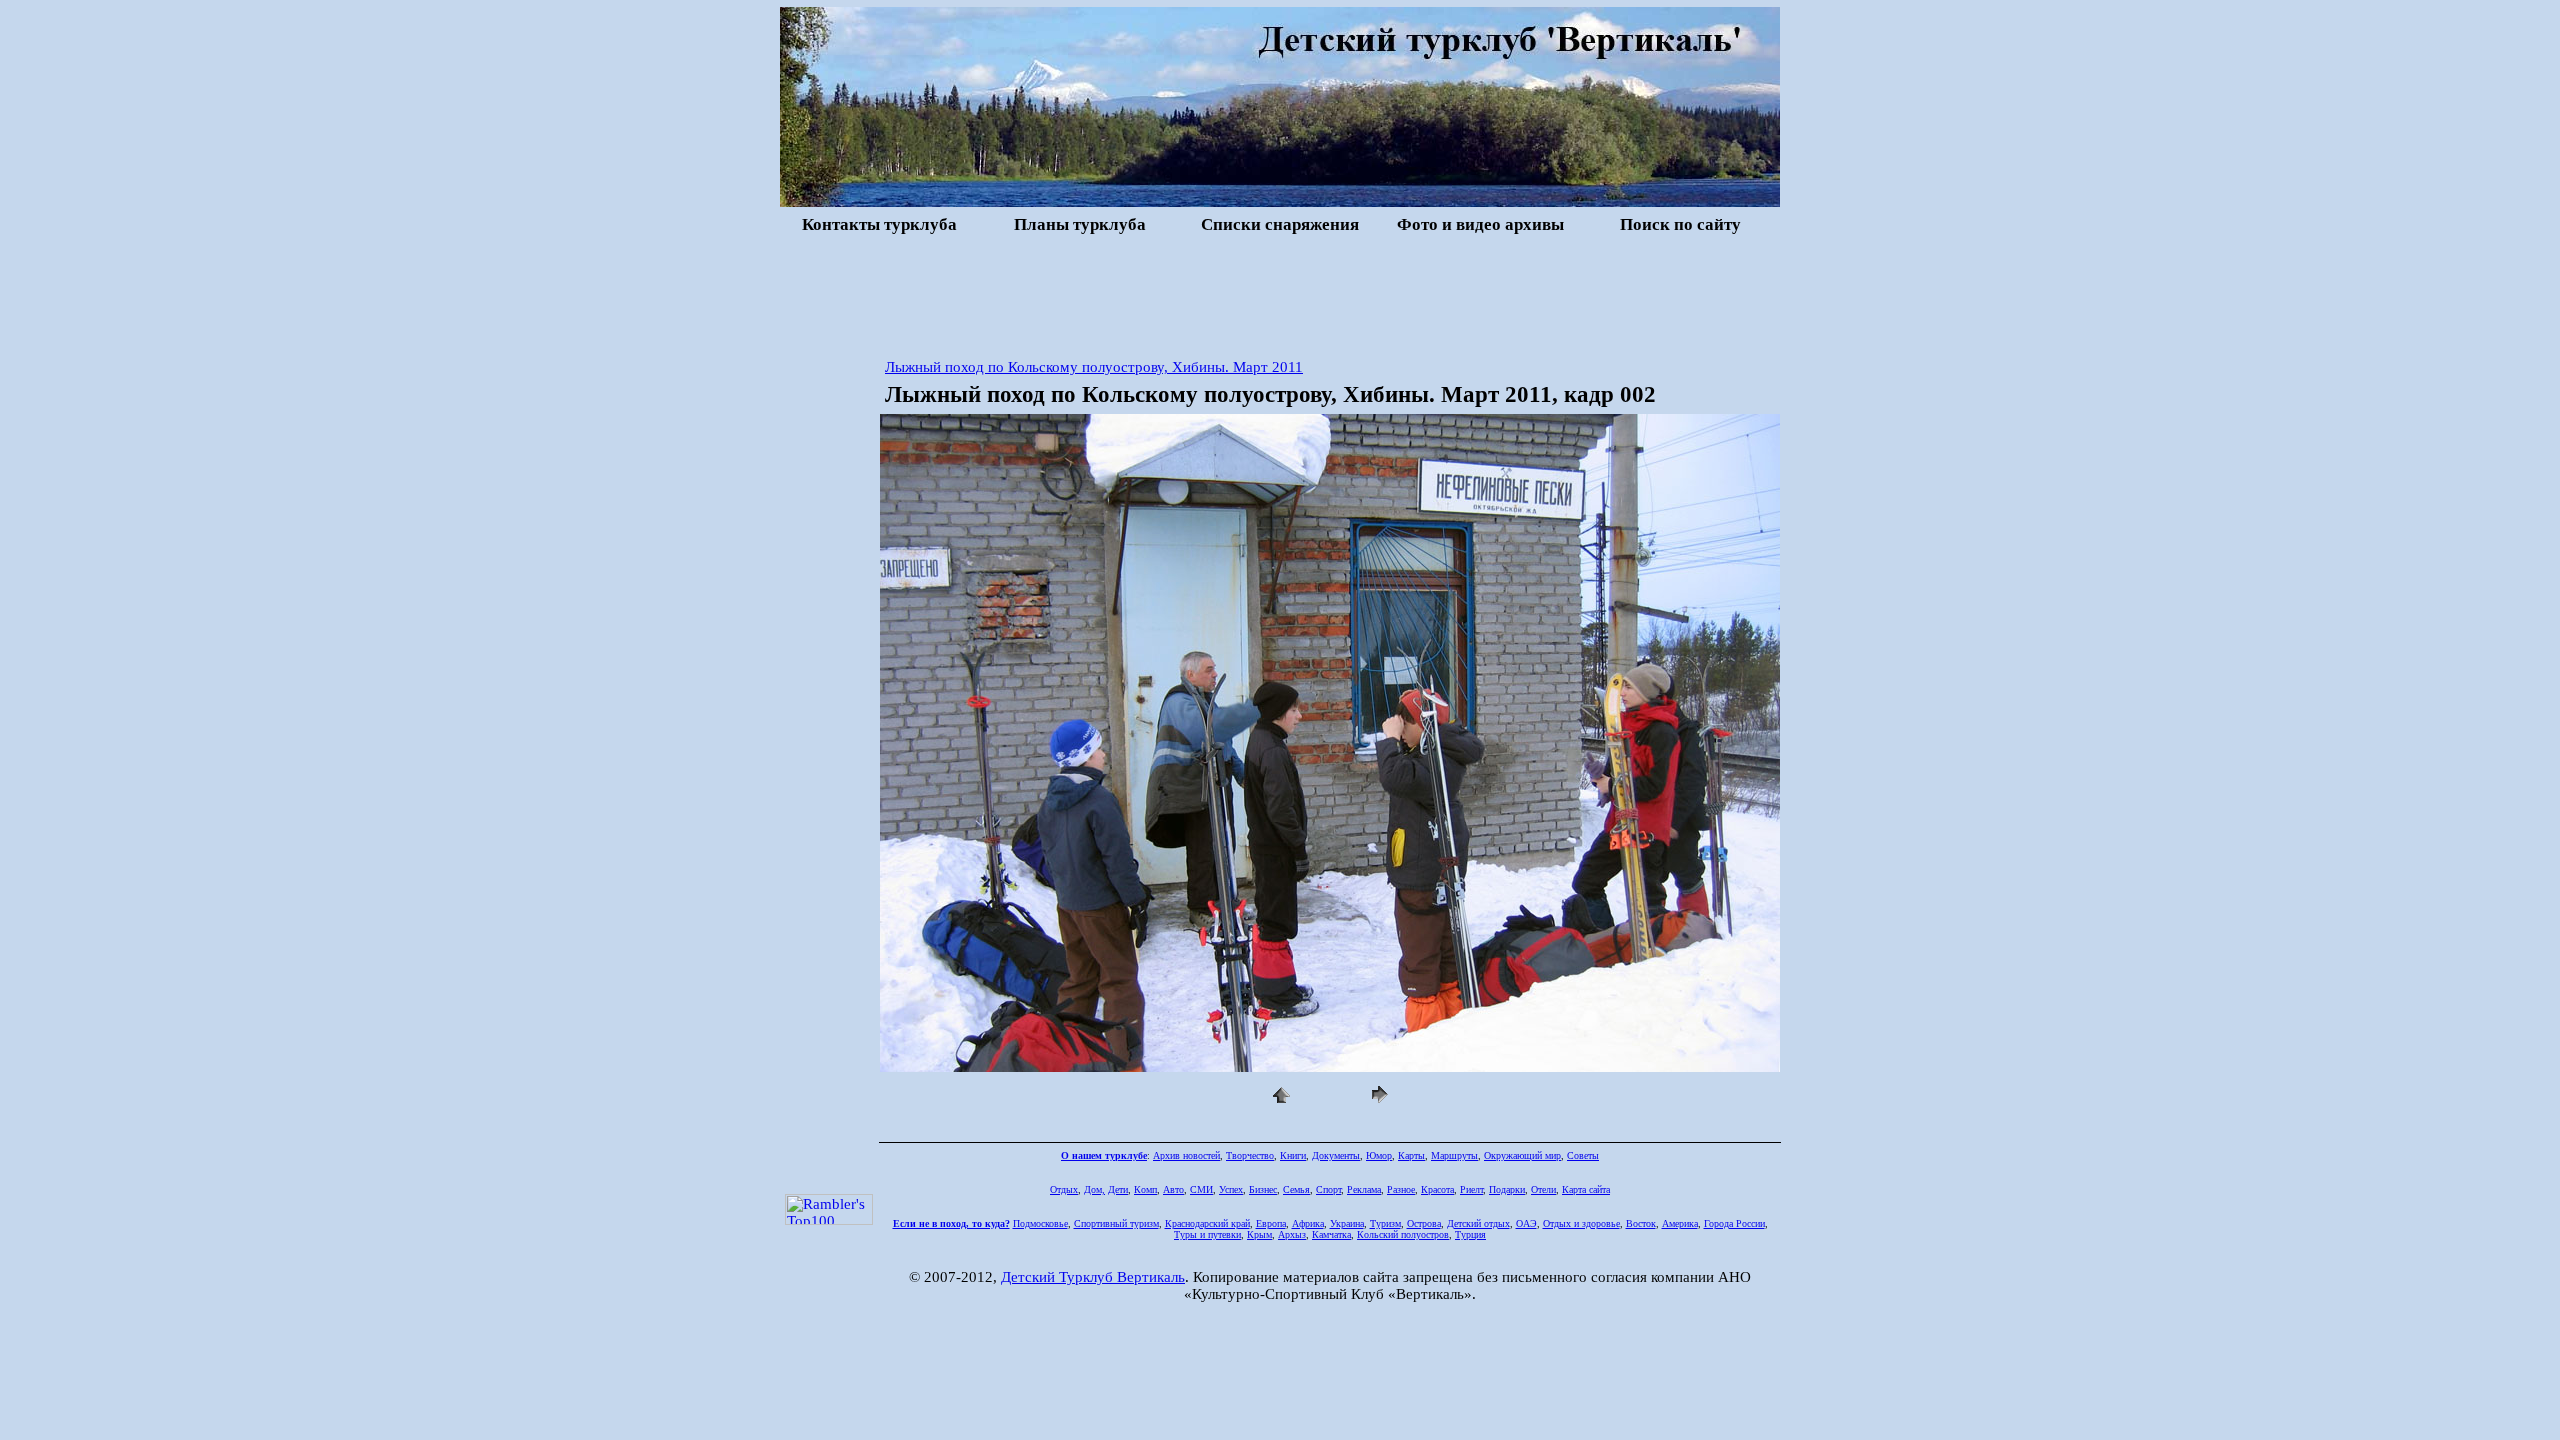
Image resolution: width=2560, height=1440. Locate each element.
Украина (1347, 1223)
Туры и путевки (1207, 1234)
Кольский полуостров (1403, 1234)
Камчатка (1331, 1234)
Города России (1734, 1223)
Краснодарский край (1207, 1223)
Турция (1470, 1234)
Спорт (1328, 1189)
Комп (1145, 1189)
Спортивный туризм (1116, 1223)
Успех (1231, 1189)
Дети (1118, 1189)
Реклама (1364, 1189)
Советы (1583, 1155)
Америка (1680, 1223)
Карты (1411, 1155)
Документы (1336, 1155)
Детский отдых (1478, 1223)
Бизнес (1263, 1189)
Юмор (1379, 1155)
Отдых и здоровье (1581, 1223)
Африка (1308, 1223)
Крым (1259, 1234)
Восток (1641, 1223)
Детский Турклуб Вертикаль (1093, 1277)
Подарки (1507, 1189)
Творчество (1250, 1155)
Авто (1173, 1189)
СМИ (1201, 1189)
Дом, (1094, 1189)
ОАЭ (1526, 1223)
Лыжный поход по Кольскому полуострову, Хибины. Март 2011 (1094, 367)
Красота (1437, 1189)
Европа (1271, 1223)
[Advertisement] (1280, 294)
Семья (1296, 1189)
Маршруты (1454, 1155)
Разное (1401, 1189)
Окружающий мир (1522, 1155)
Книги (1293, 1155)
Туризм (1385, 1223)
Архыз (1292, 1234)
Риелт (1471, 1189)
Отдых (1064, 1189)
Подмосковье (1040, 1223)
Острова (1424, 1223)
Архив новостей (1186, 1155)
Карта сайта (1586, 1189)
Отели (1543, 1189)
